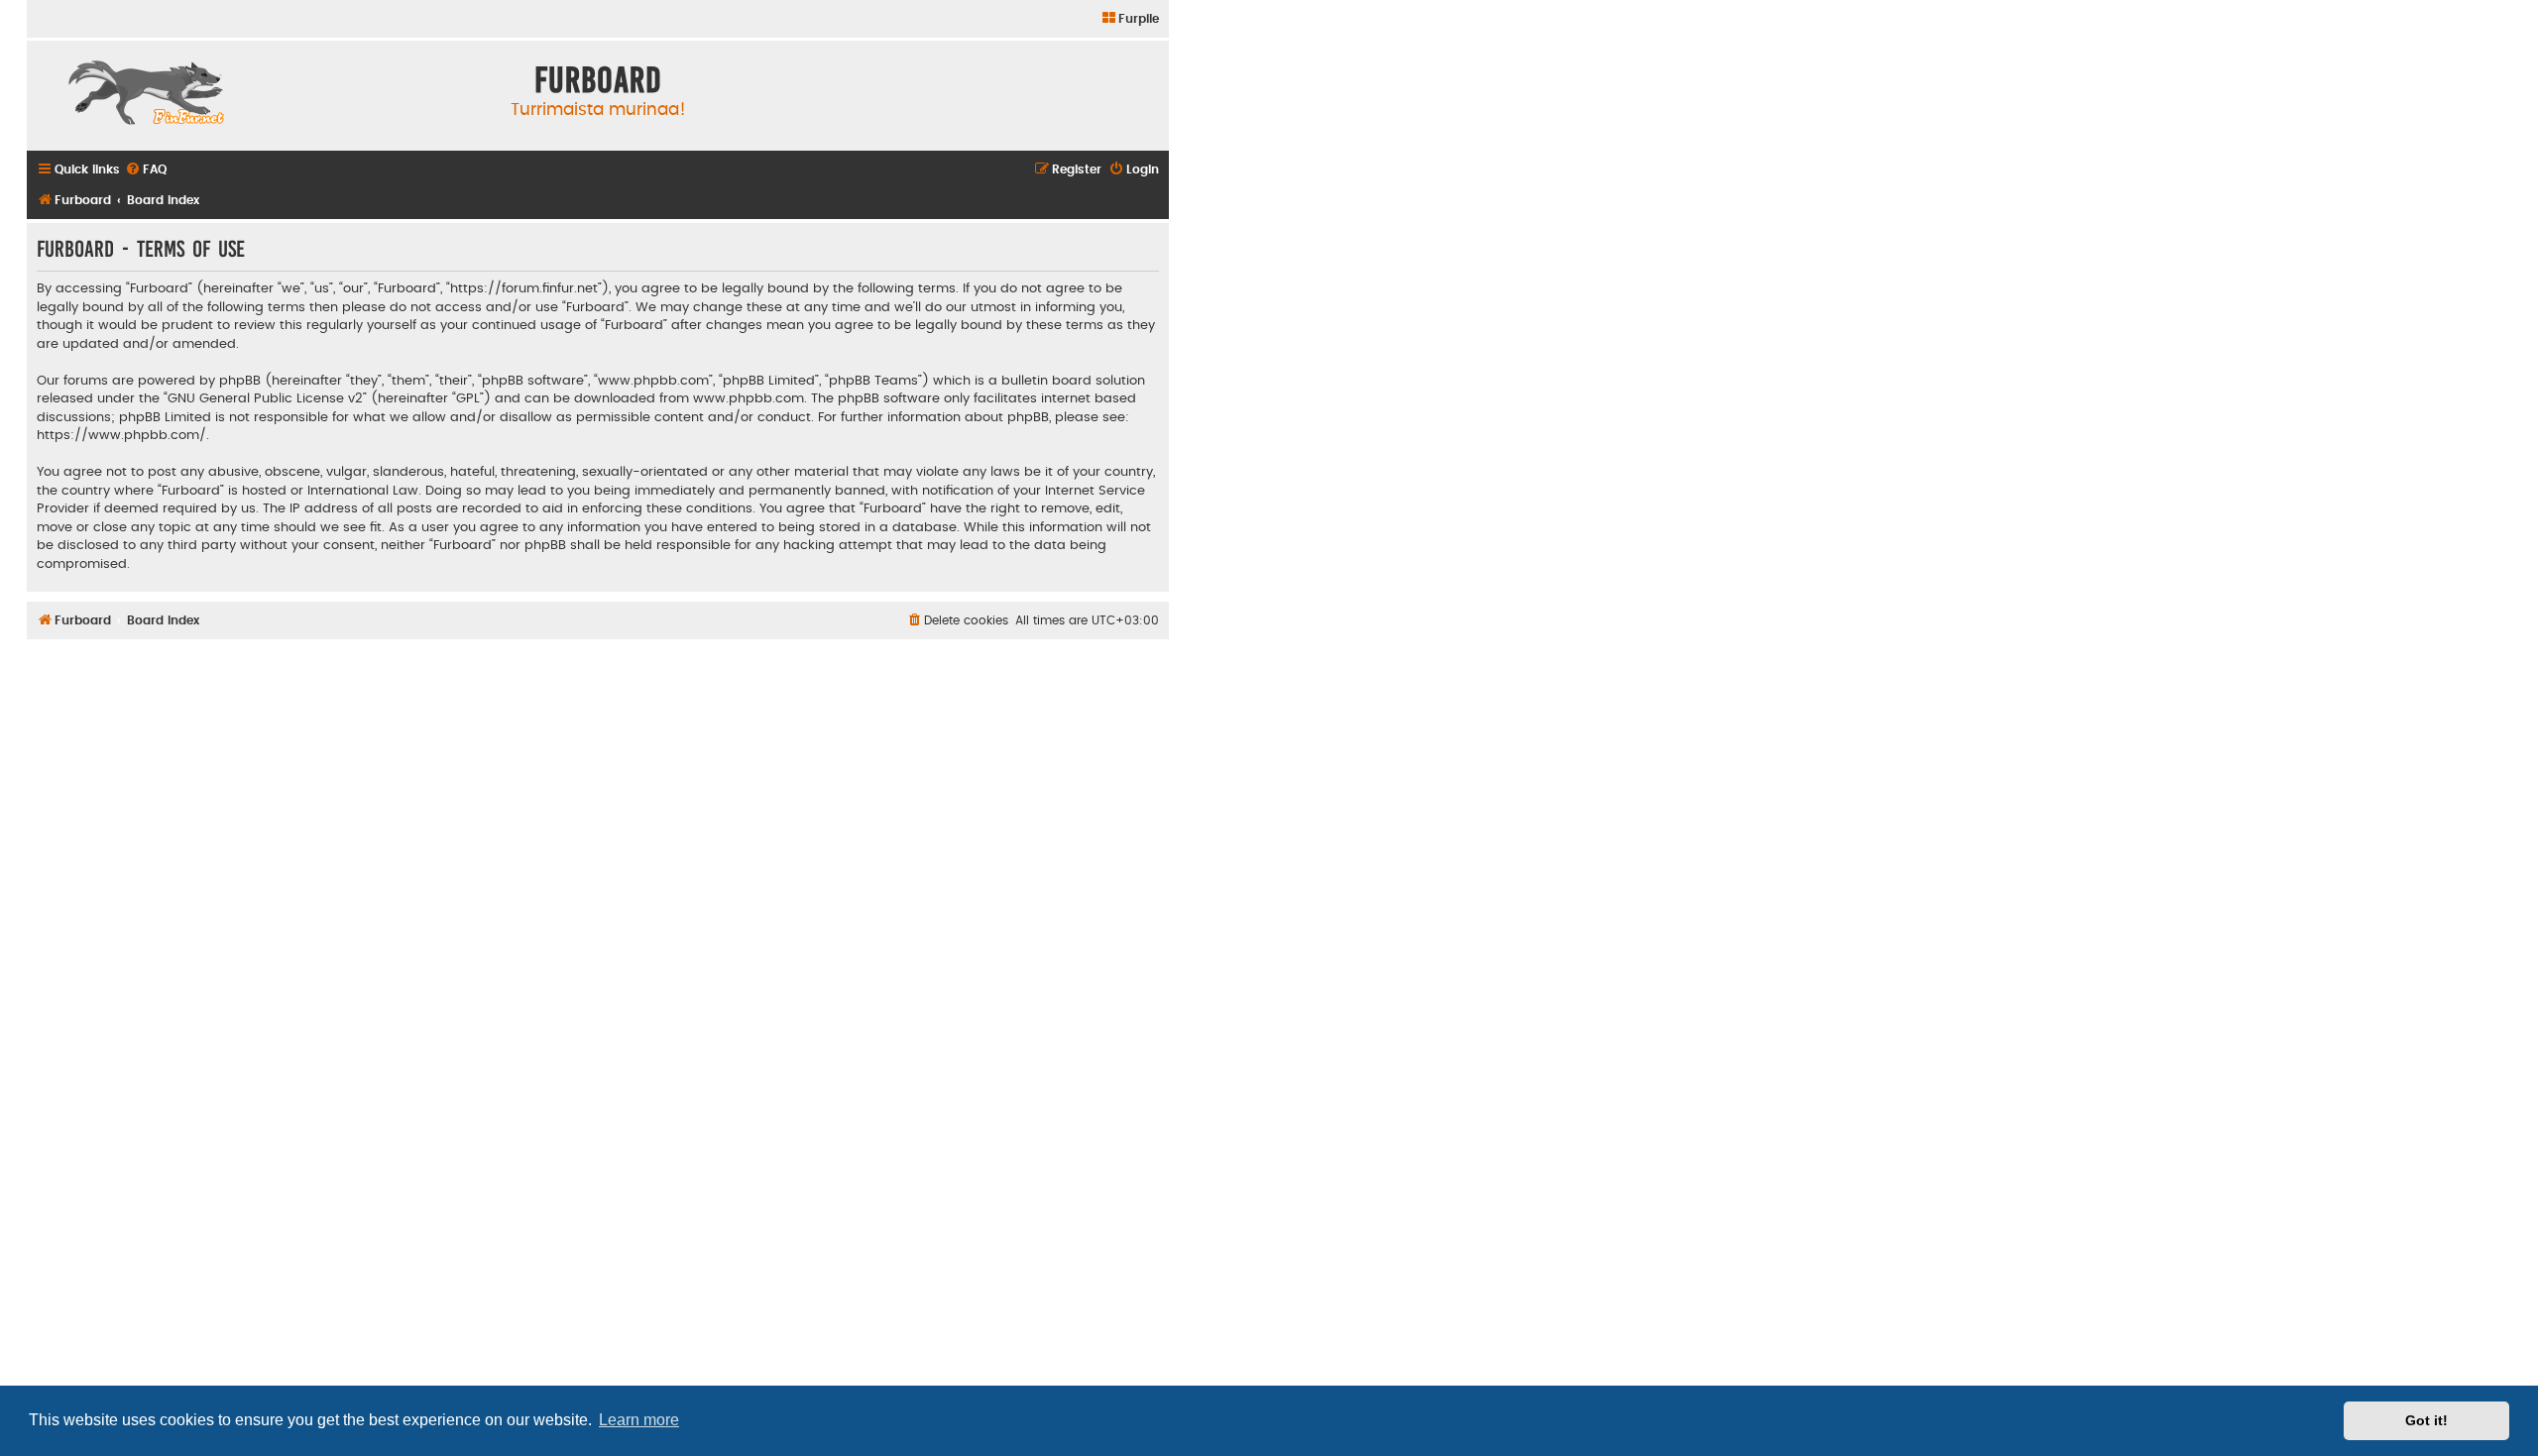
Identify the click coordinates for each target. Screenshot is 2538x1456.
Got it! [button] (2426, 1420)
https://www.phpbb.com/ (121, 435)
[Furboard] (146, 95)
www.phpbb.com (749, 398)
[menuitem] (1130, 19)
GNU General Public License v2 (265, 398)
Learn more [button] (639, 1420)
